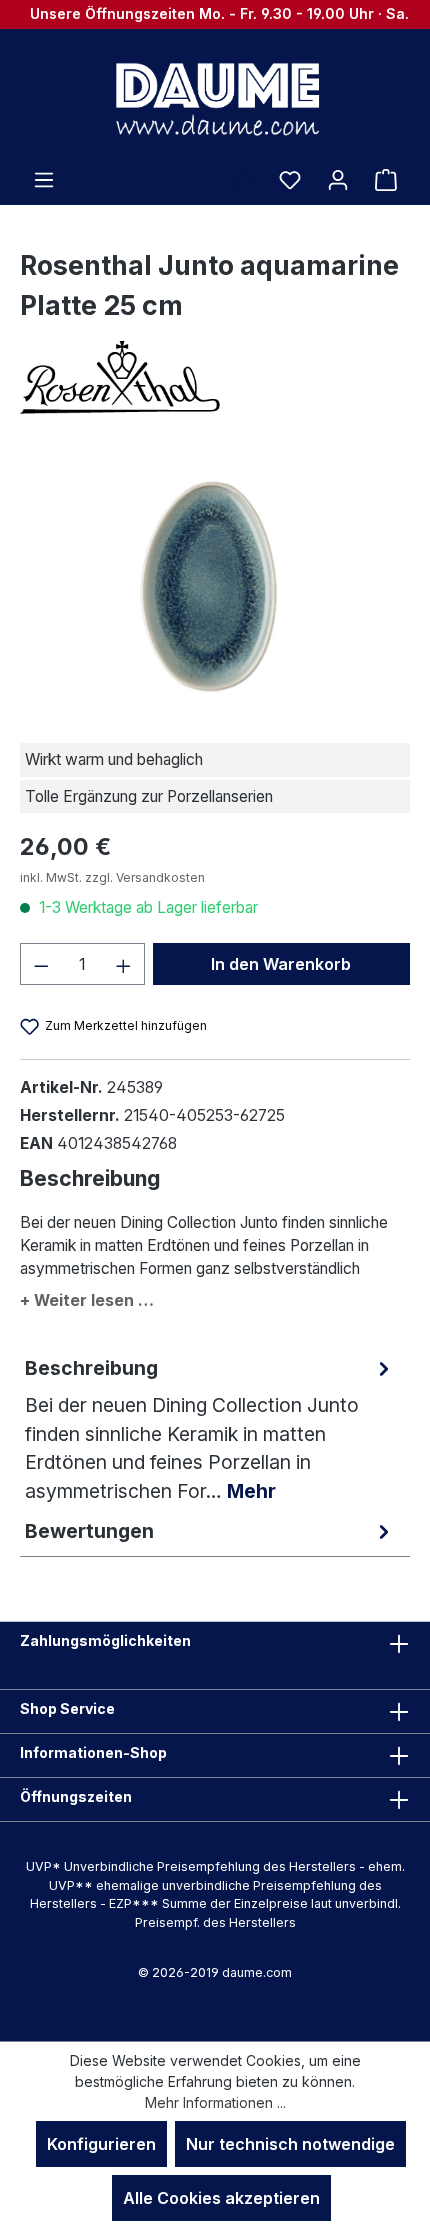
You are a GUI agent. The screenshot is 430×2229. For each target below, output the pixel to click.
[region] (215, 582)
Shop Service (67, 1708)
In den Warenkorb (281, 964)
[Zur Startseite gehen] (215, 98)
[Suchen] (242, 179)
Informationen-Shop (93, 1752)
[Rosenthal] (215, 377)
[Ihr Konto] (338, 179)
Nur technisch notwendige (290, 2144)
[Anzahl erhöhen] (124, 964)
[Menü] (44, 179)
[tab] (210, 1429)
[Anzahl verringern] (41, 964)
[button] (215, 1296)
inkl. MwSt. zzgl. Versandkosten (112, 877)
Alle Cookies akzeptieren (221, 2198)
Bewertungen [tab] (89, 1531)
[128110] (215, 582)
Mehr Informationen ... (215, 2102)
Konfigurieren (101, 2144)
